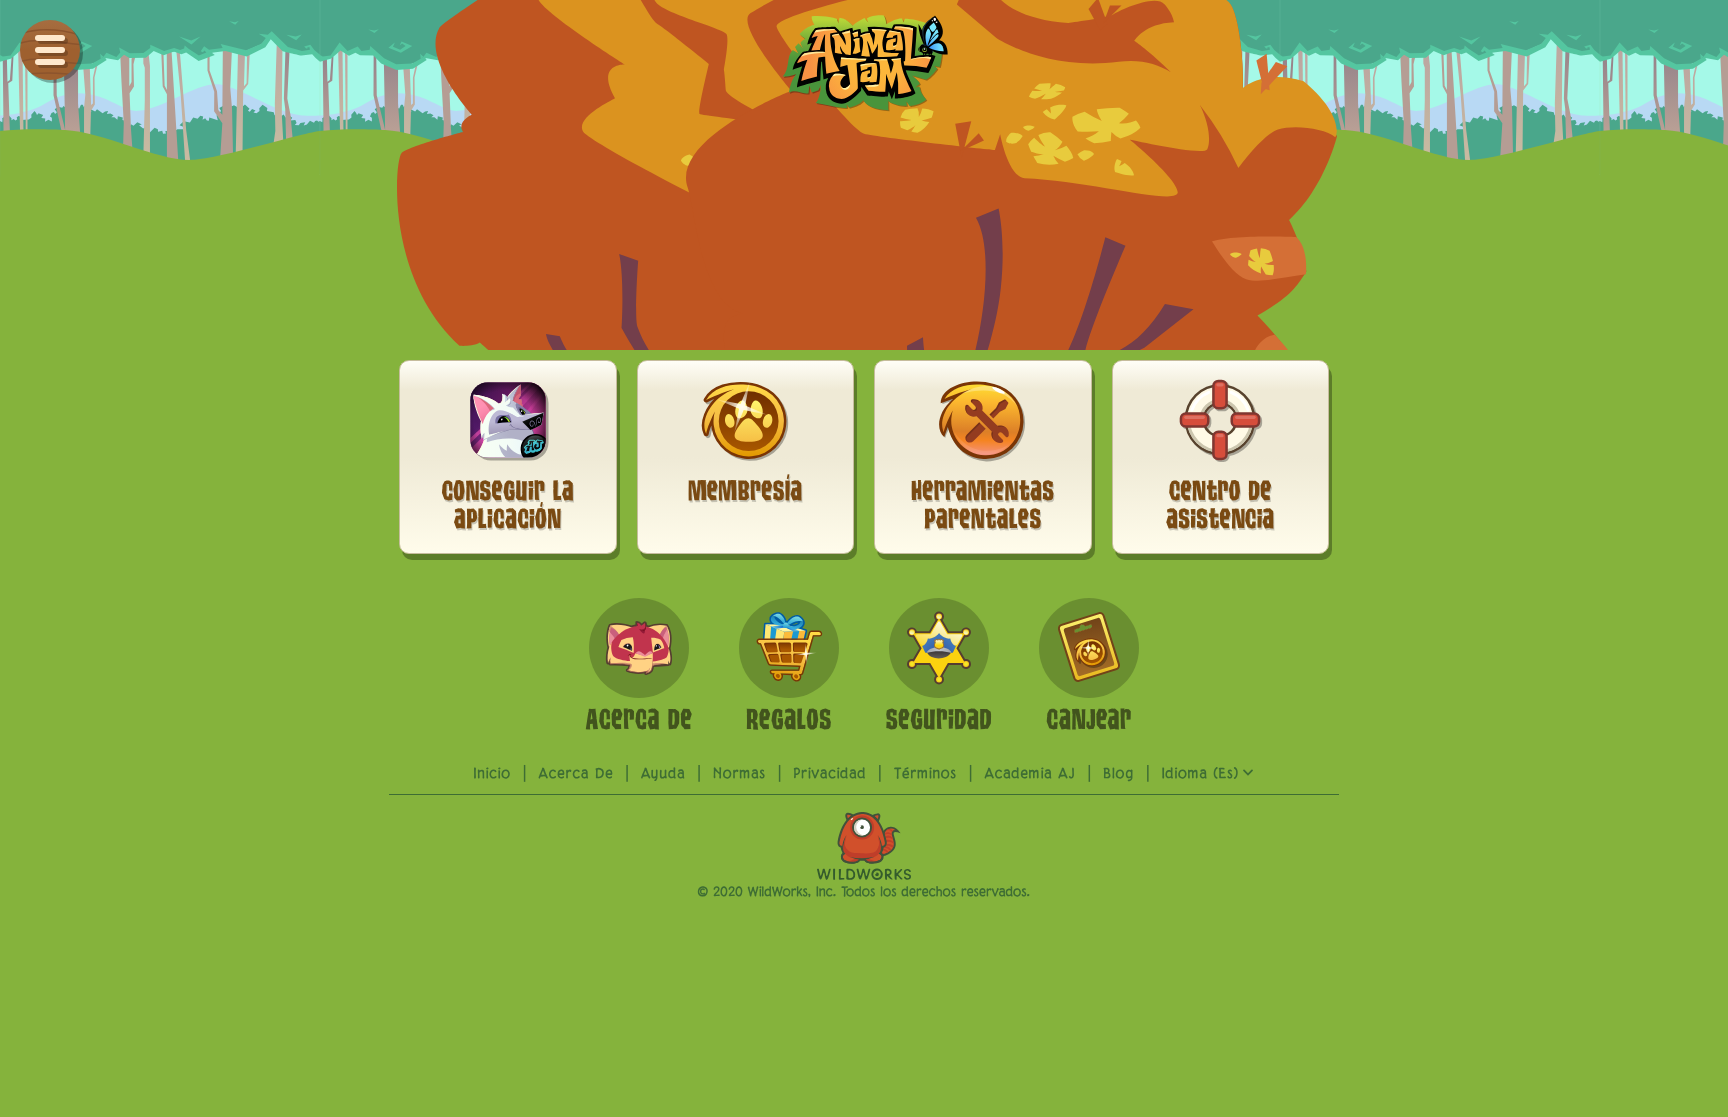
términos (925, 774)
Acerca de (576, 774)
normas (739, 774)
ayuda (112, 488)
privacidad (829, 774)
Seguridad (132, 446)
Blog (104, 530)
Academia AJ (1030, 774)
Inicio (493, 774)
